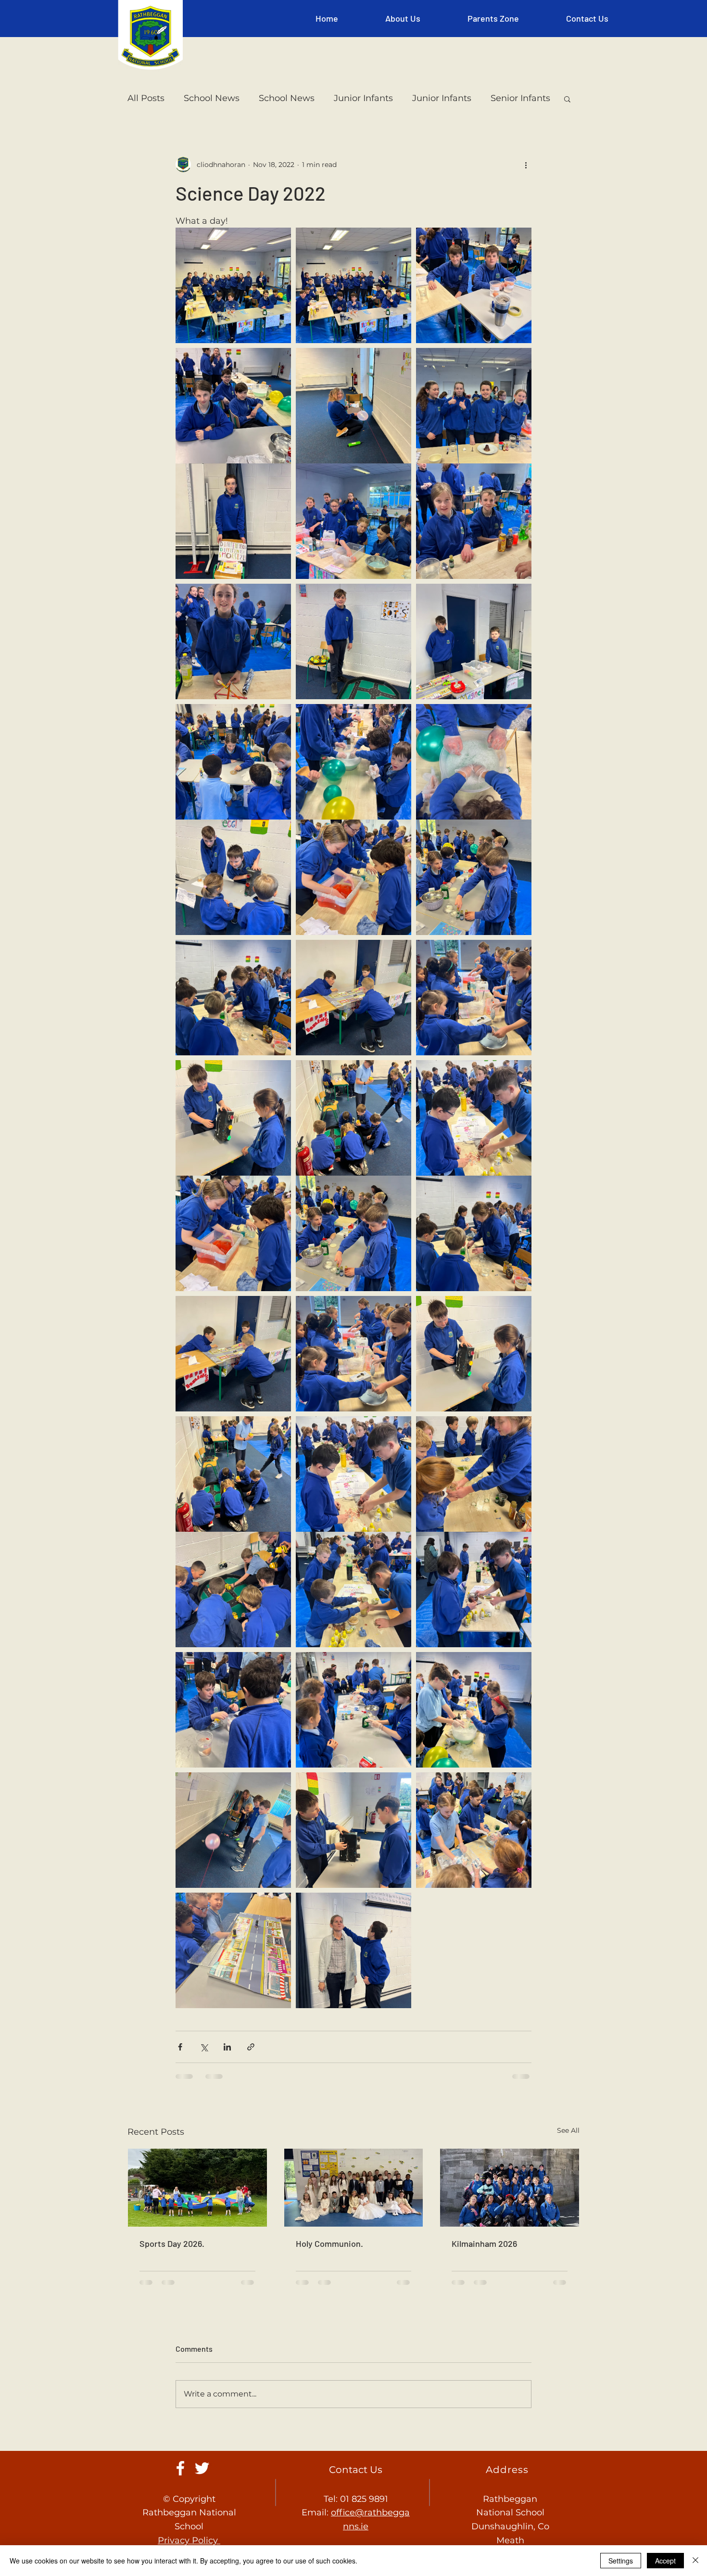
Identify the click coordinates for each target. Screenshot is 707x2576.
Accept (665, 2561)
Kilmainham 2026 (484, 2270)
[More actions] (526, 165)
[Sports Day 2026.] (197, 2215)
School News (212, 98)
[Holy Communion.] (354, 2215)
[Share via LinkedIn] (227, 2074)
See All (568, 2157)
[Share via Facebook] (180, 2074)
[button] (403, 18)
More (502, 98)
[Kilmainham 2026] (510, 2215)
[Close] (695, 2561)
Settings (621, 2561)
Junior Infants (363, 98)
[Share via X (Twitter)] (204, 2074)
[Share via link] (251, 2074)
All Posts (146, 98)
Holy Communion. (329, 2270)
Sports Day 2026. (172, 2270)
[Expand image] (233, 285)
